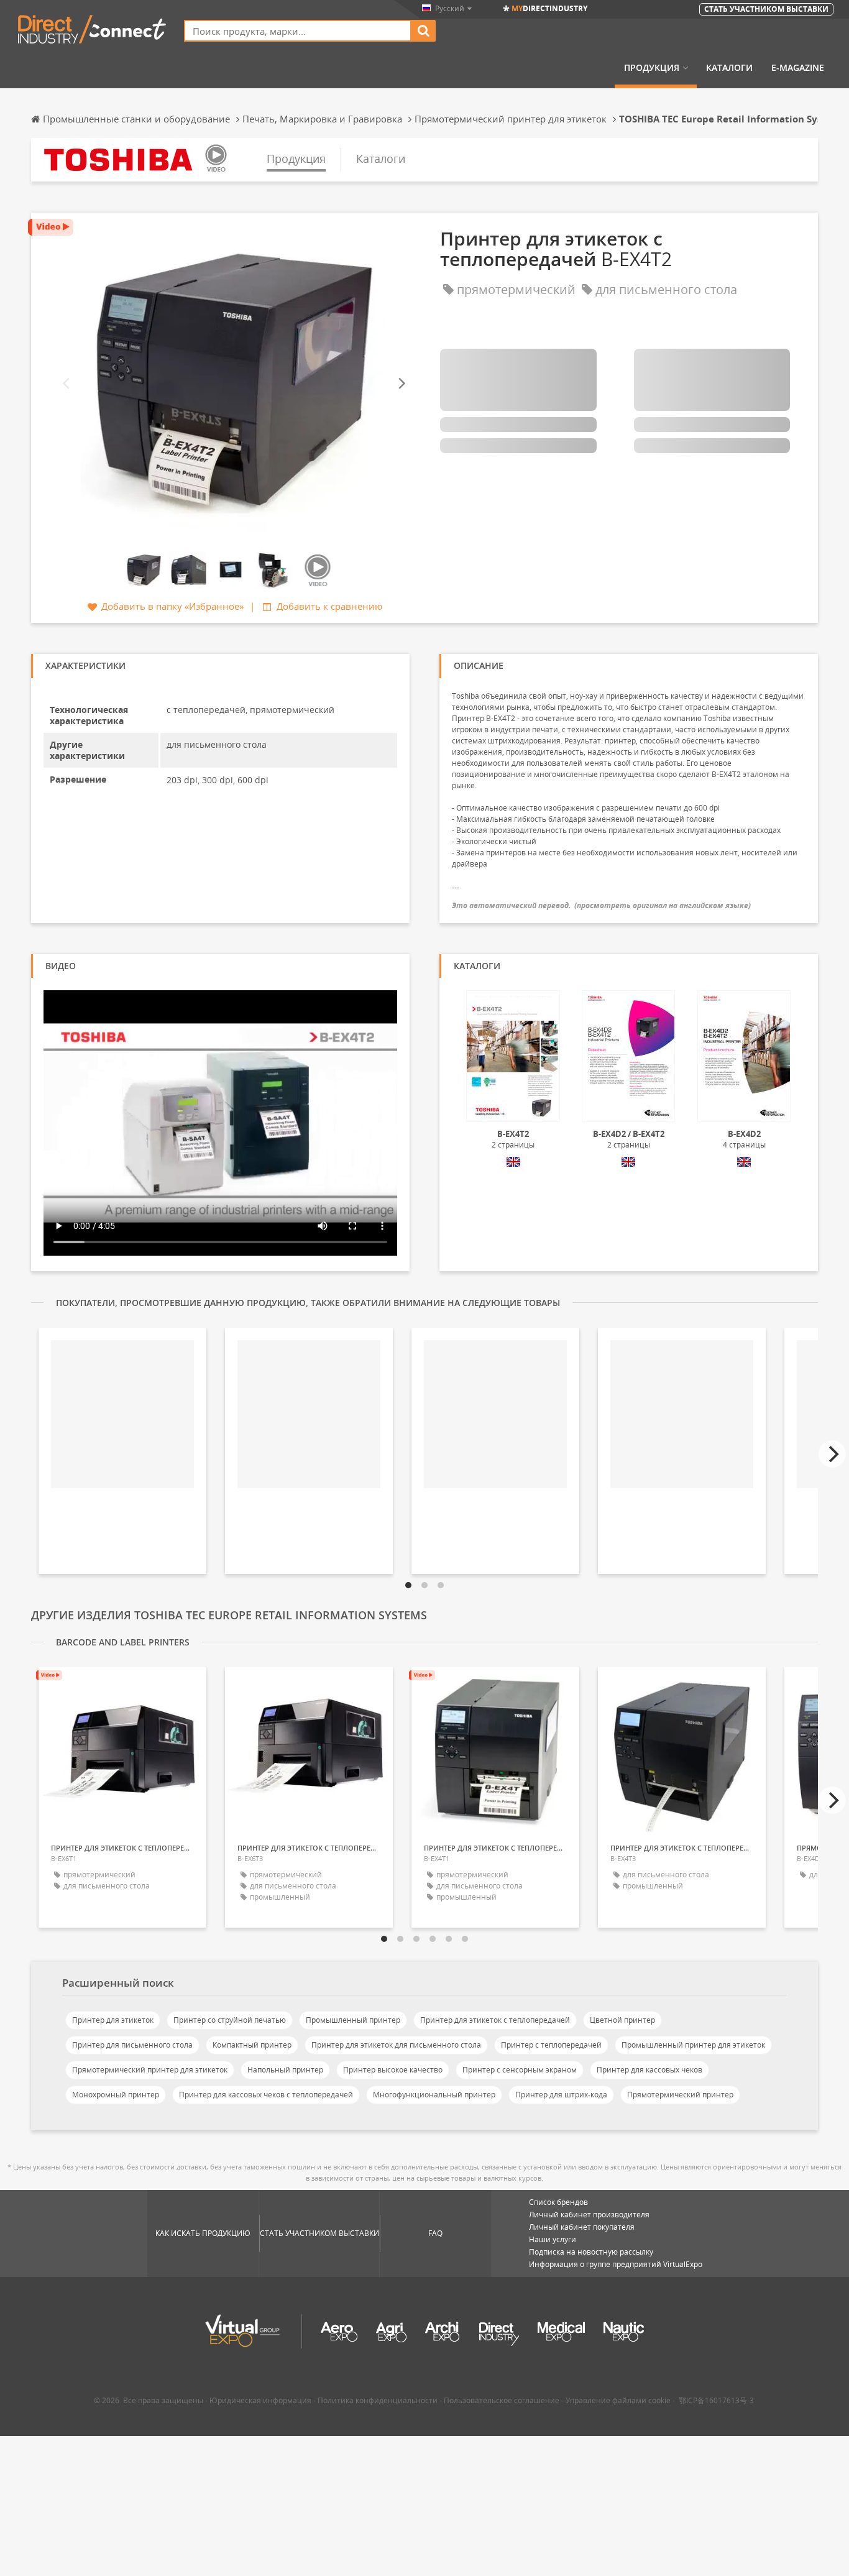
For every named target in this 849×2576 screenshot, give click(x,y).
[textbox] (298, 31)
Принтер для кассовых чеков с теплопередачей (266, 2095)
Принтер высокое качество (393, 2070)
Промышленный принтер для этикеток (693, 2045)
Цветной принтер (622, 2020)
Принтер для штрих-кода (561, 2095)
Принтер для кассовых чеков (649, 2070)
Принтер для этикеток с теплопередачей (495, 2020)
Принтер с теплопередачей (551, 2045)
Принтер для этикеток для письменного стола (396, 2045)
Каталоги (729, 68)
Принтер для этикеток (113, 2020)
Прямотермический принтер (680, 2095)
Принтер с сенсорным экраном (520, 2070)
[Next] (401, 384)
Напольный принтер (285, 2070)
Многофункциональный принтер (434, 2095)
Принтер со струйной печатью (230, 2020)
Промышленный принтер (353, 2020)
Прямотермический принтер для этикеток (150, 2070)
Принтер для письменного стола (132, 2045)
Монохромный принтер (116, 2095)
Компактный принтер (252, 2045)
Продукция (652, 68)
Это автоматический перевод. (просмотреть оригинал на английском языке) (601, 905)
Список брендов (558, 2202)
